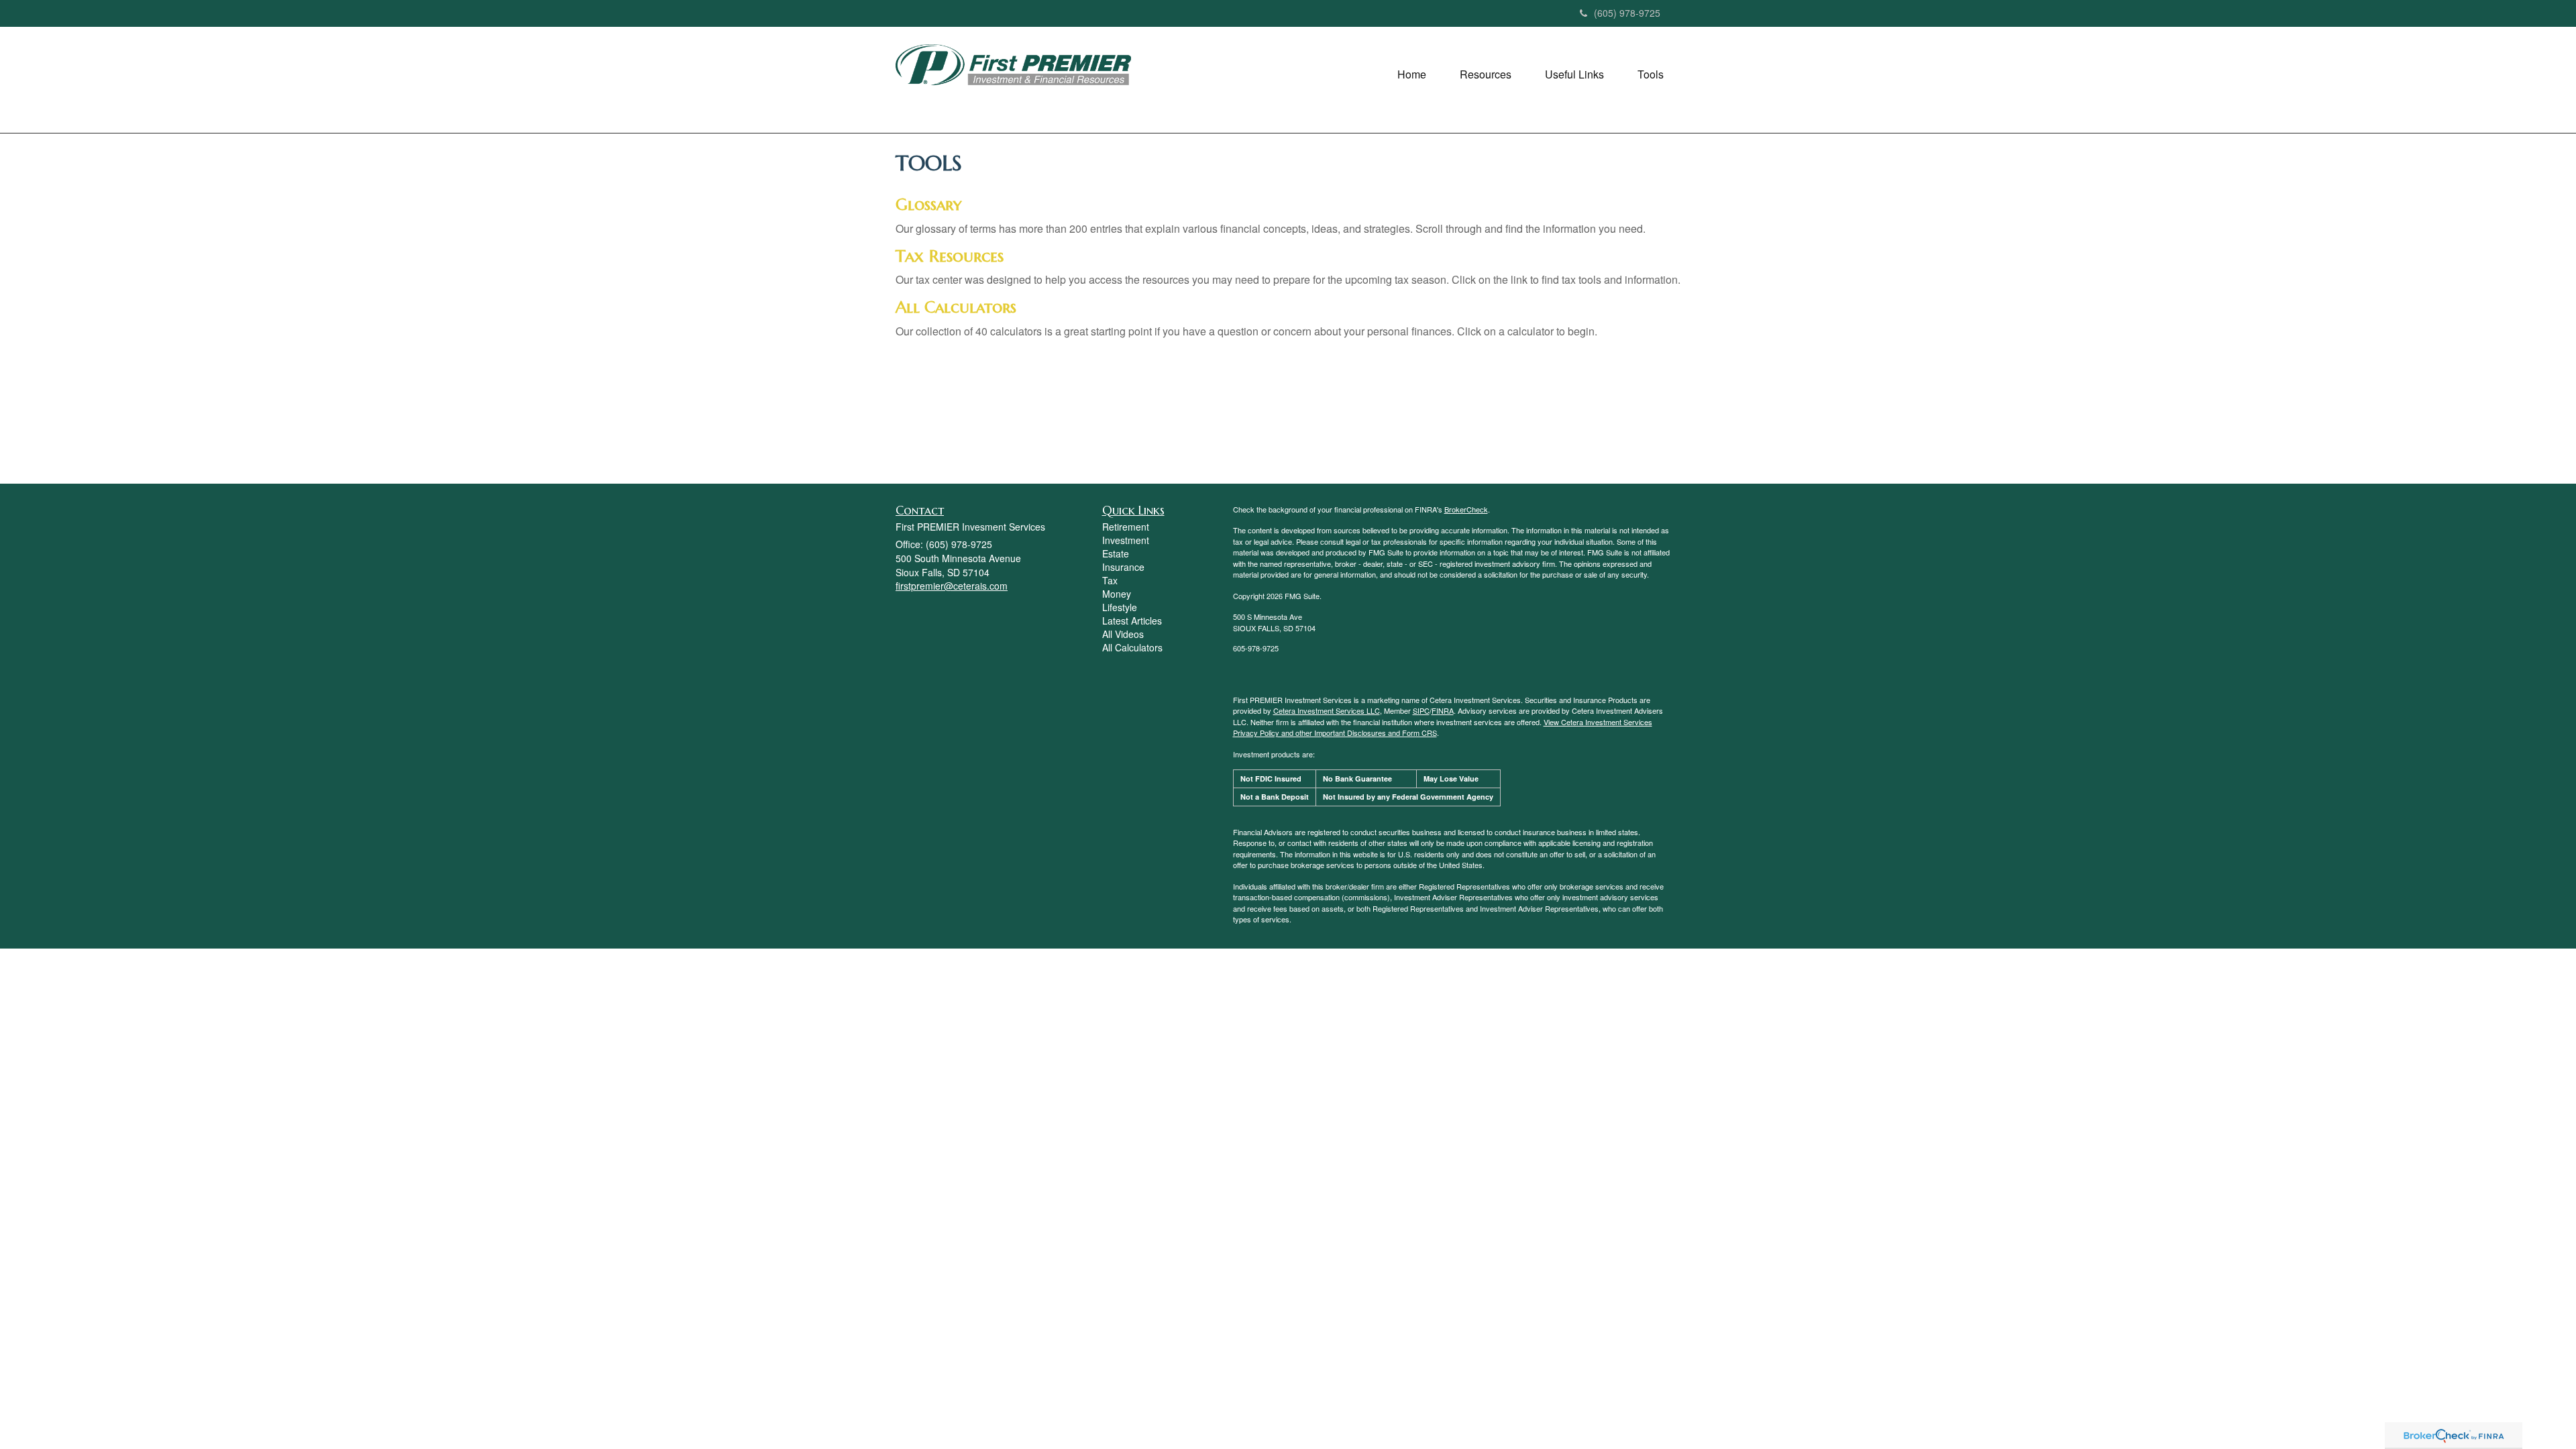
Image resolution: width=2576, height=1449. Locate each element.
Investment (1126, 540)
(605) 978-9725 (1627, 13)
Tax (1110, 580)
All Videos (1123, 634)
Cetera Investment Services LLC (1327, 710)
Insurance (1123, 567)
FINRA (1443, 710)
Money (1117, 594)
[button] (1412, 74)
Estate (1116, 553)
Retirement (1126, 527)
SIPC (1421, 710)
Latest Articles (1132, 621)
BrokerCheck (1466, 509)
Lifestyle (1120, 607)
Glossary (928, 205)
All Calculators (956, 307)
